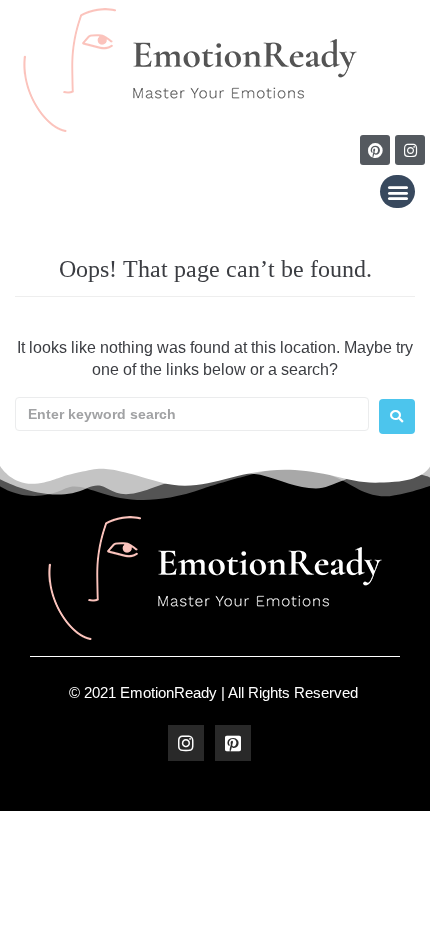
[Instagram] (410, 150)
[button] (397, 191)
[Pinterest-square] (233, 743)
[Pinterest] (375, 150)
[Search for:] (192, 414)
